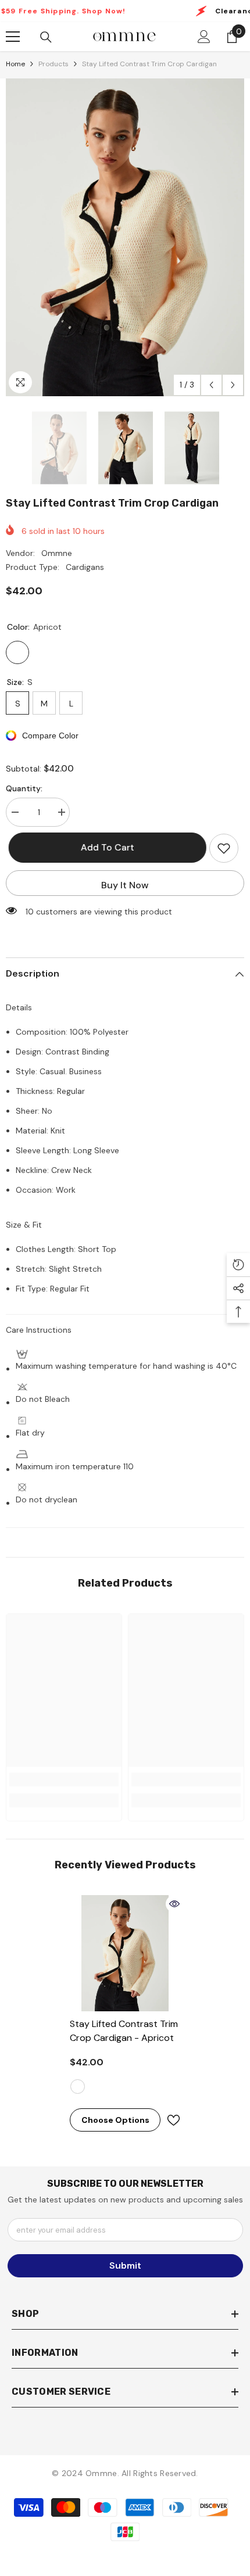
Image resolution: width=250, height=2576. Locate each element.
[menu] (13, 37)
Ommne (57, 553)
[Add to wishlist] (224, 848)
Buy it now (125, 885)
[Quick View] (174, 1904)
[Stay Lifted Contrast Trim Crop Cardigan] (125, 1953)
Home (15, 64)
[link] (64, 1779)
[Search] (46, 37)
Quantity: (24, 788)
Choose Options (115, 2120)
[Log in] (204, 37)
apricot (78, 2087)
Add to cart (108, 847)
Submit (125, 2265)
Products (53, 64)
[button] (211, 385)
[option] (125, 237)
